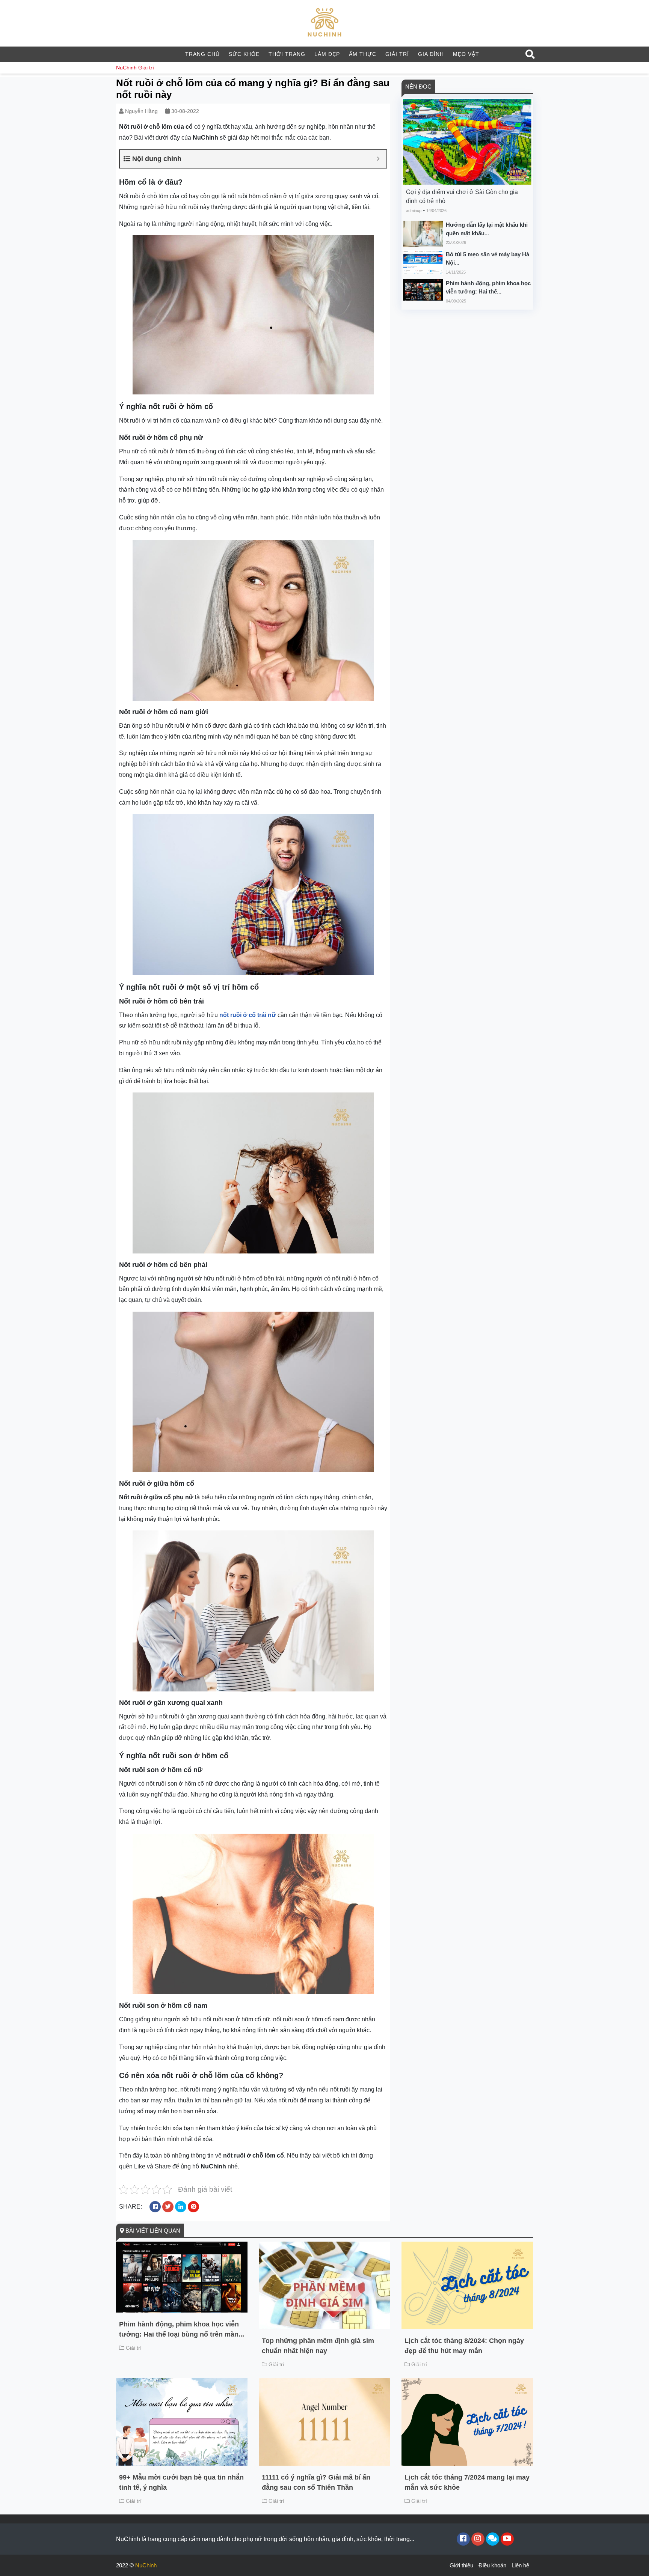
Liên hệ (520, 2565)
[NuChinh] (324, 23)
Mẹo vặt (466, 54)
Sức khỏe (244, 54)
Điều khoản (492, 2565)
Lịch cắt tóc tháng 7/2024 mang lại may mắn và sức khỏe (467, 2482)
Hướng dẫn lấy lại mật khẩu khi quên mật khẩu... (487, 229)
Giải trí (397, 54)
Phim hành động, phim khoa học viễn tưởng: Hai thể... (488, 287)
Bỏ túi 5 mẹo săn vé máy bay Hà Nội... (488, 259)
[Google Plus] (478, 2539)
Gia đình (431, 54)
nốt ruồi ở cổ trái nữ (248, 1015)
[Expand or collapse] (378, 159)
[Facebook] (463, 2539)
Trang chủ (202, 54)
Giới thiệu (461, 2565)
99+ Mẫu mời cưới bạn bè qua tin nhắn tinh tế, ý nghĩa (181, 2482)
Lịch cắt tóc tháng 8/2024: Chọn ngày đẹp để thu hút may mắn (464, 2346)
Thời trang (287, 54)
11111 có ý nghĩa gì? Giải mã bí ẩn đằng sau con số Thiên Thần (316, 2482)
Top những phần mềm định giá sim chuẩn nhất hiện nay (318, 2346)
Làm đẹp (327, 54)
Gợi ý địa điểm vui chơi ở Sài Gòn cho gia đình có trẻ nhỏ (462, 196)
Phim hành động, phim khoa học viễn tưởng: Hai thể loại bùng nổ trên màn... (182, 2329)
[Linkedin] (493, 2539)
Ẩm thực (363, 54)
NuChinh (126, 68)
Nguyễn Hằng (141, 111)
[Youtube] (507, 2539)
